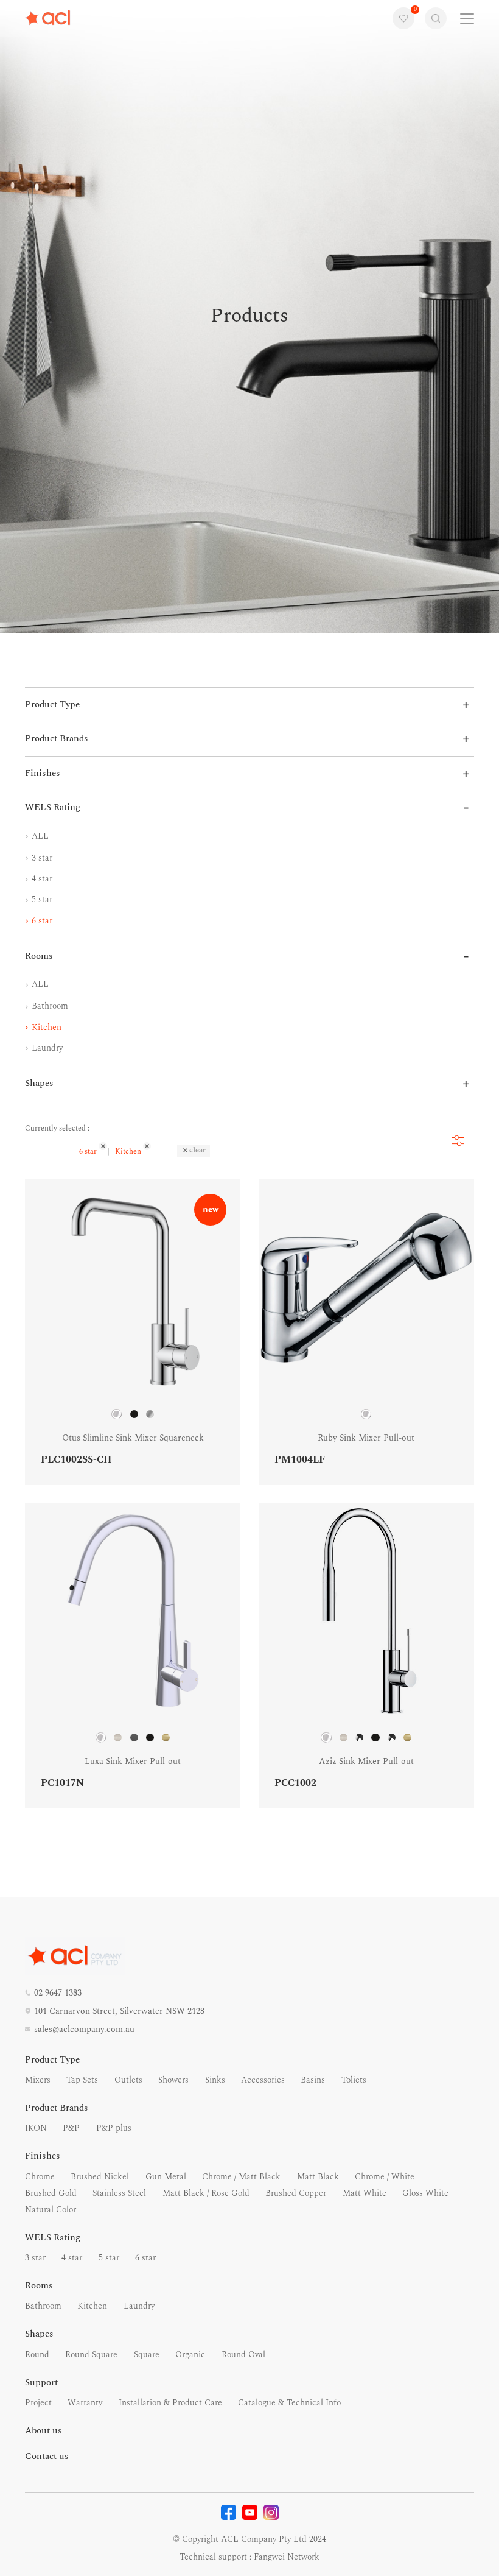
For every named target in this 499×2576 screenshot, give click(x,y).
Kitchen (45, 1027)
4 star (41, 879)
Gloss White (425, 2193)
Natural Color (51, 2210)
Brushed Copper (296, 2193)
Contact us (47, 2456)
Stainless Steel (119, 2193)
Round (37, 2355)
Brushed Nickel (100, 2177)
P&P (71, 2128)
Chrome (40, 2177)
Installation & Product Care (170, 2403)
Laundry (46, 1048)
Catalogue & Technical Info (289, 2403)
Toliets (354, 2080)
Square (147, 2355)
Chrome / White (385, 2177)
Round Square (91, 2355)
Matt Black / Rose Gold (206, 2193)
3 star (41, 858)
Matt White (365, 2193)
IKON (36, 2128)
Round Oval (243, 2355)
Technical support (213, 2557)
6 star (41, 921)
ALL (39, 836)
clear (197, 1150)
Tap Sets (82, 2080)
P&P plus (114, 2128)
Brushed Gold (51, 2193)
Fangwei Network (287, 2557)
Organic (190, 2355)
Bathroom (49, 1006)
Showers (173, 2080)
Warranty (85, 2403)
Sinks (215, 2080)
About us (44, 2431)
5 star (41, 899)
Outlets (128, 2080)
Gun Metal (166, 2177)
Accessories (263, 2080)
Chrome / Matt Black (241, 2177)
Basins (313, 2080)
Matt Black (318, 2177)
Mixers (38, 2080)
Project (38, 2403)
